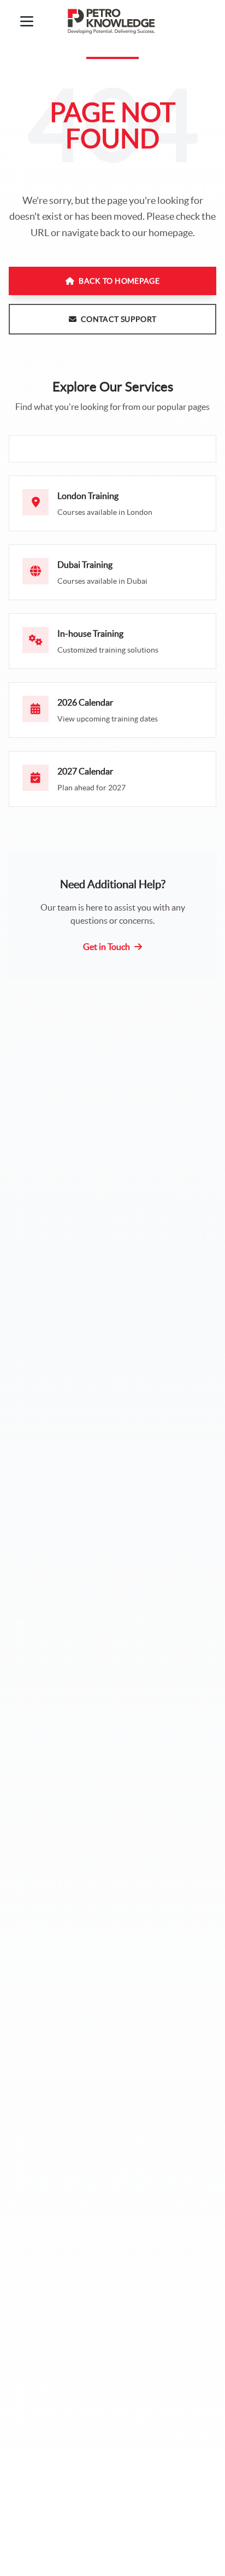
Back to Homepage (119, 281)
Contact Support (119, 319)
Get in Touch (106, 947)
